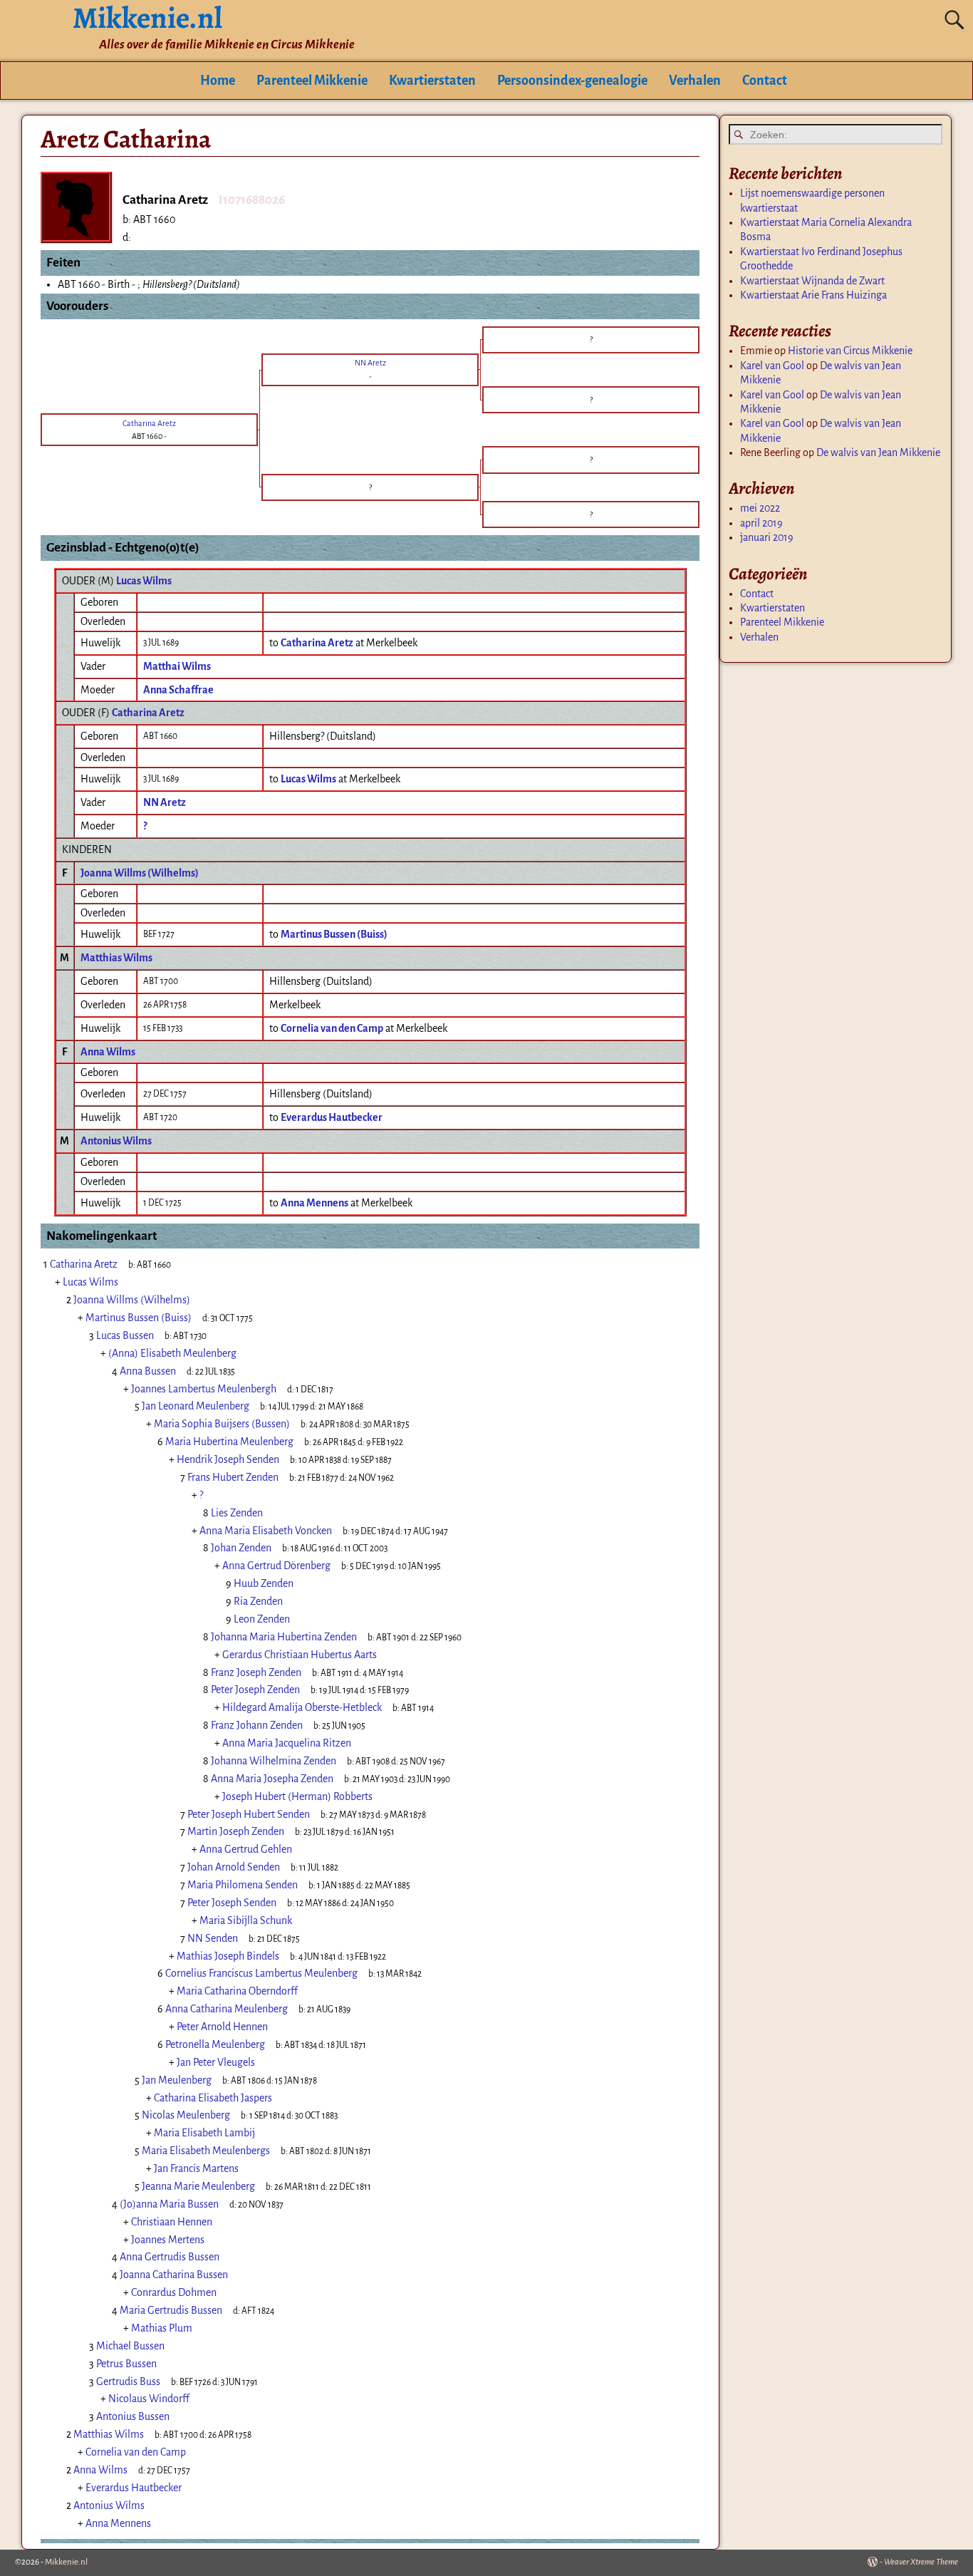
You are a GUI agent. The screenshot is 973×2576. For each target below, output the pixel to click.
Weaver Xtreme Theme (921, 2562)
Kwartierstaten (432, 81)
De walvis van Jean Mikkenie (878, 452)
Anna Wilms (108, 1052)
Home (218, 81)
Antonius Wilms (116, 1141)
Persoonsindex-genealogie (572, 81)
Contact (765, 81)
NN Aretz (165, 802)
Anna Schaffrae (178, 690)
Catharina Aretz (148, 713)
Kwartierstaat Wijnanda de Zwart (812, 281)
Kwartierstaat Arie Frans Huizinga (813, 295)
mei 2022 (760, 508)
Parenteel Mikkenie (312, 81)
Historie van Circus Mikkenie (850, 351)
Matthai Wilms (177, 666)
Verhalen (695, 81)
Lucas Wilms (144, 581)
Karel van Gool (772, 366)
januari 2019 (767, 537)
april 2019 (761, 523)
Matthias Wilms (116, 958)
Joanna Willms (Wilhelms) (140, 873)
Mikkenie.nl (66, 2562)
